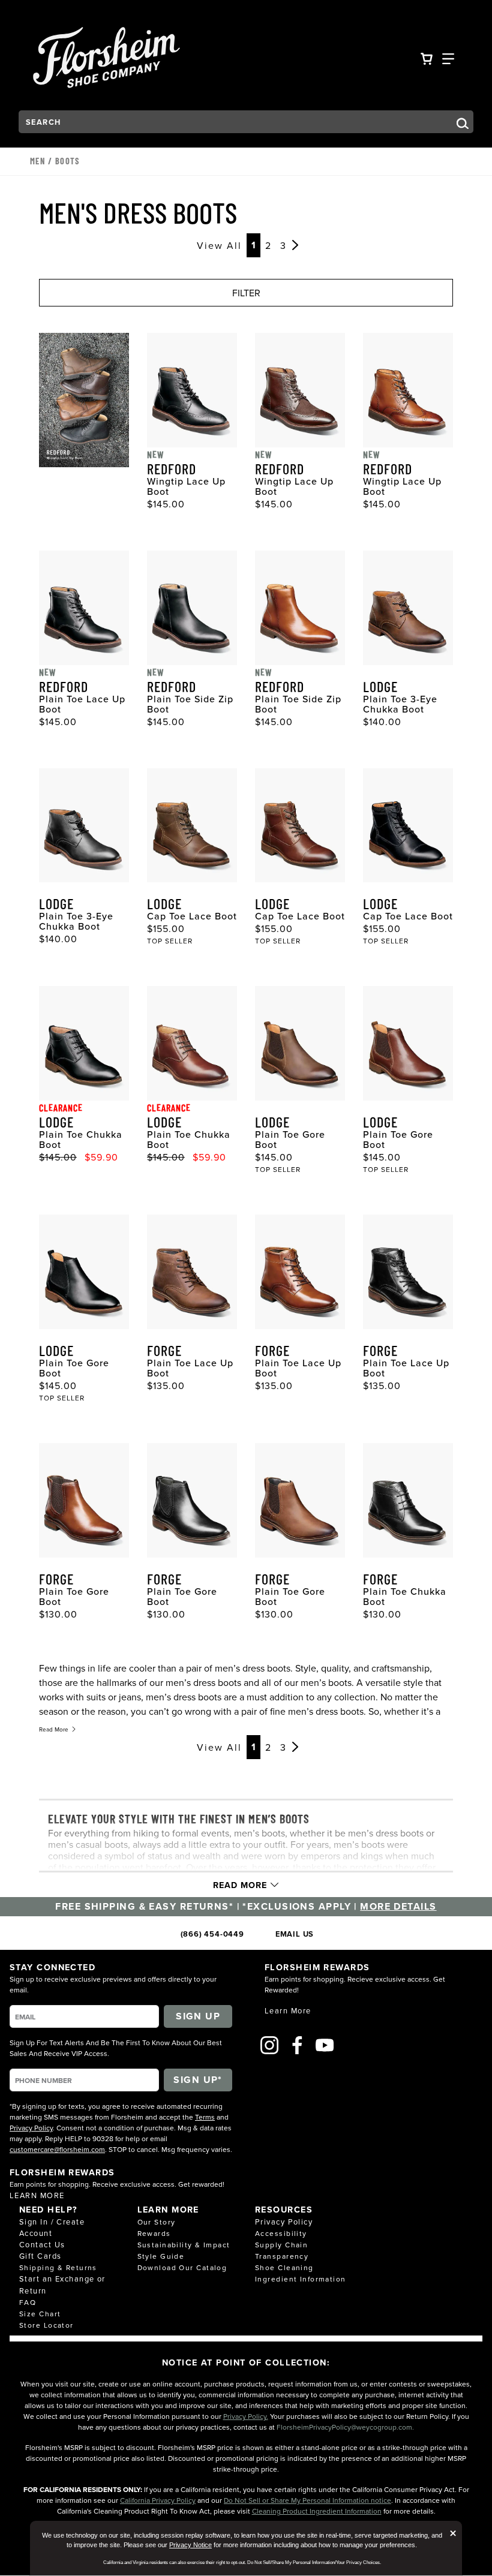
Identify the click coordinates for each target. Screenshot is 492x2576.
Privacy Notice (190, 2545)
